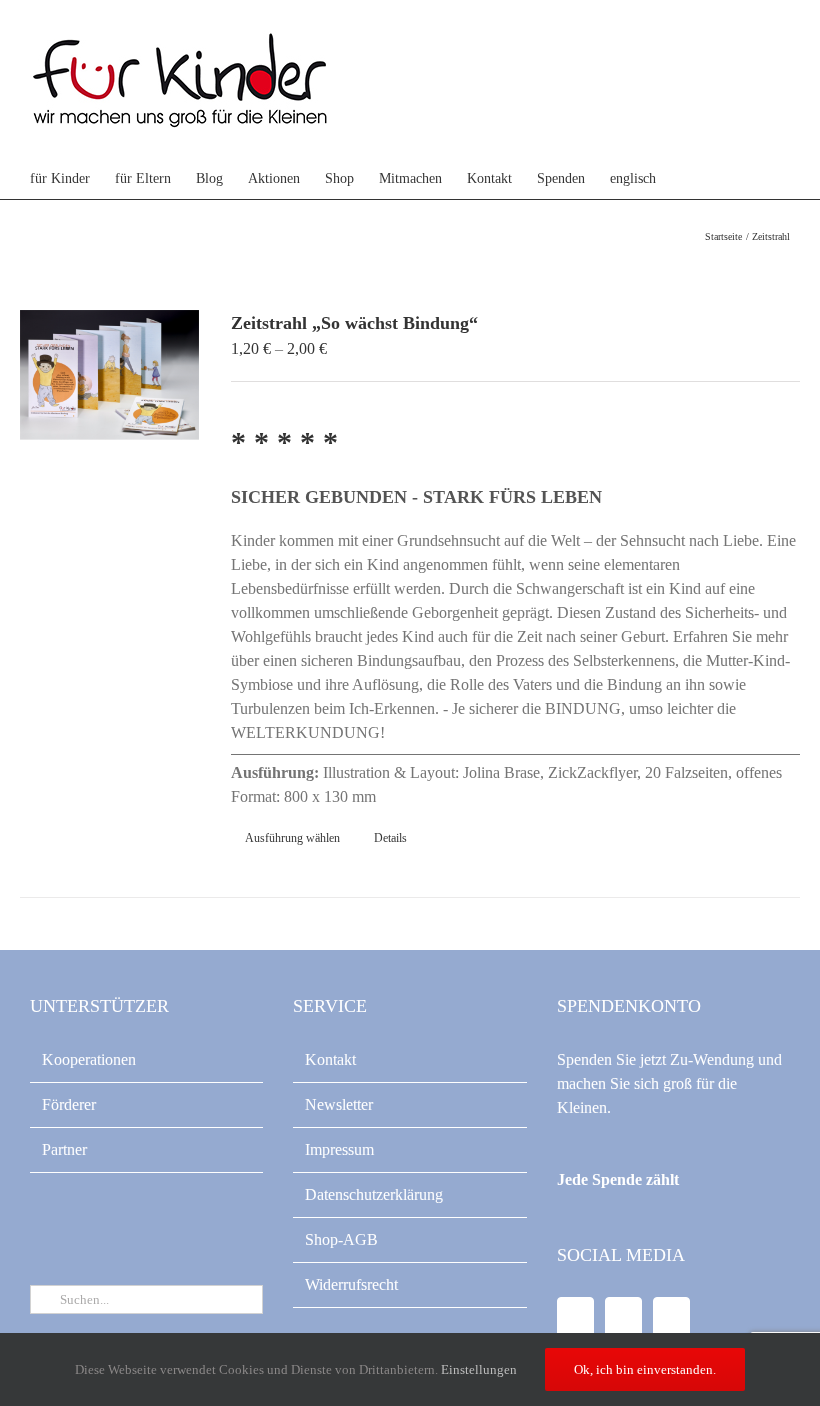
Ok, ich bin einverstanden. (645, 1369)
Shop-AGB (341, 1239)
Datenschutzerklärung (374, 1194)
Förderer (69, 1104)
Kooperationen (89, 1059)
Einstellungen (480, 1369)
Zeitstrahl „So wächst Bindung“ (354, 323)
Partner (64, 1149)
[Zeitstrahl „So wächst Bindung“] (109, 375)
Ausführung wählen (292, 838)
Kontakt (330, 1059)
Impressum (339, 1149)
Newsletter (339, 1104)
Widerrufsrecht (351, 1284)
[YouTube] (623, 1318)
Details (390, 838)
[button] (730, 179)
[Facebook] (575, 1318)
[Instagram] (671, 1318)
